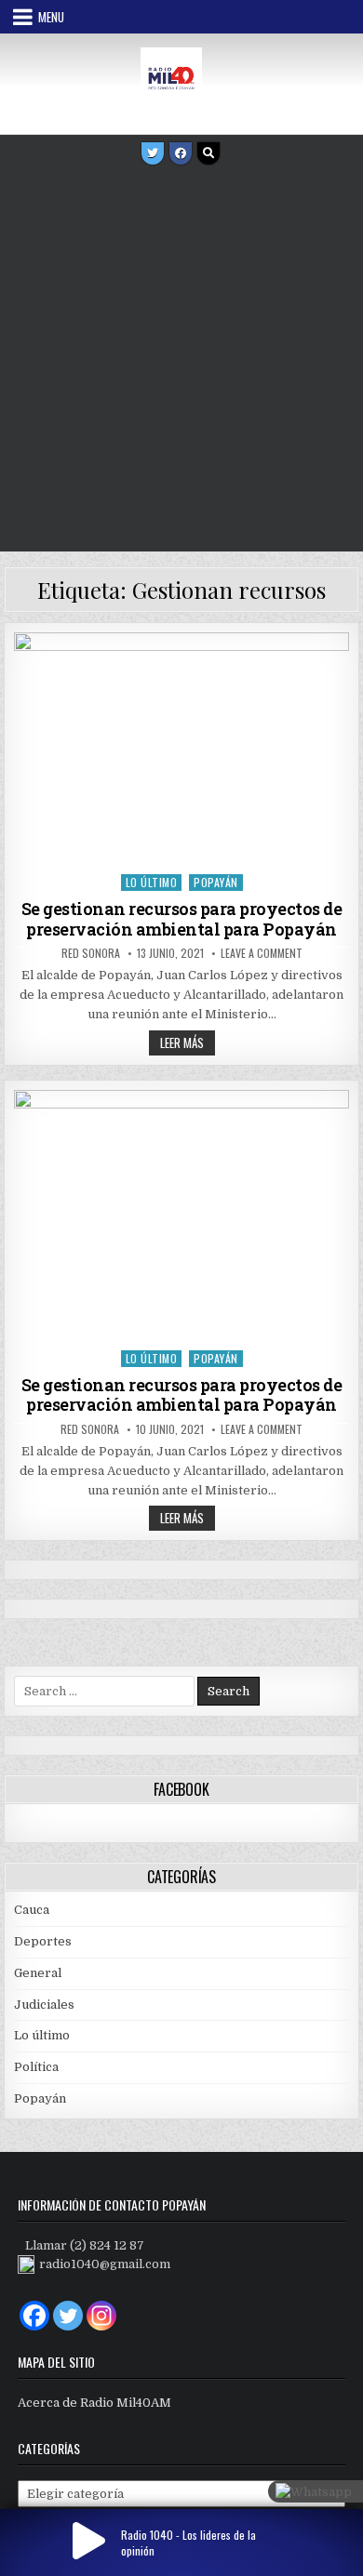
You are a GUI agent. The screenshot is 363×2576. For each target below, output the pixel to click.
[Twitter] (153, 153)
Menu (51, 17)
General (38, 1973)
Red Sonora (91, 953)
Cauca (32, 1910)
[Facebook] (181, 153)
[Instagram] (101, 2316)
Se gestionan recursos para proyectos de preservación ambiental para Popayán (182, 919)
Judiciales (44, 2005)
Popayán (216, 882)
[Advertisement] (181, 361)
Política (36, 2067)
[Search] (208, 153)
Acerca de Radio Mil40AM (94, 2403)
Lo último (152, 882)
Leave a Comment (262, 953)
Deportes (43, 1941)
